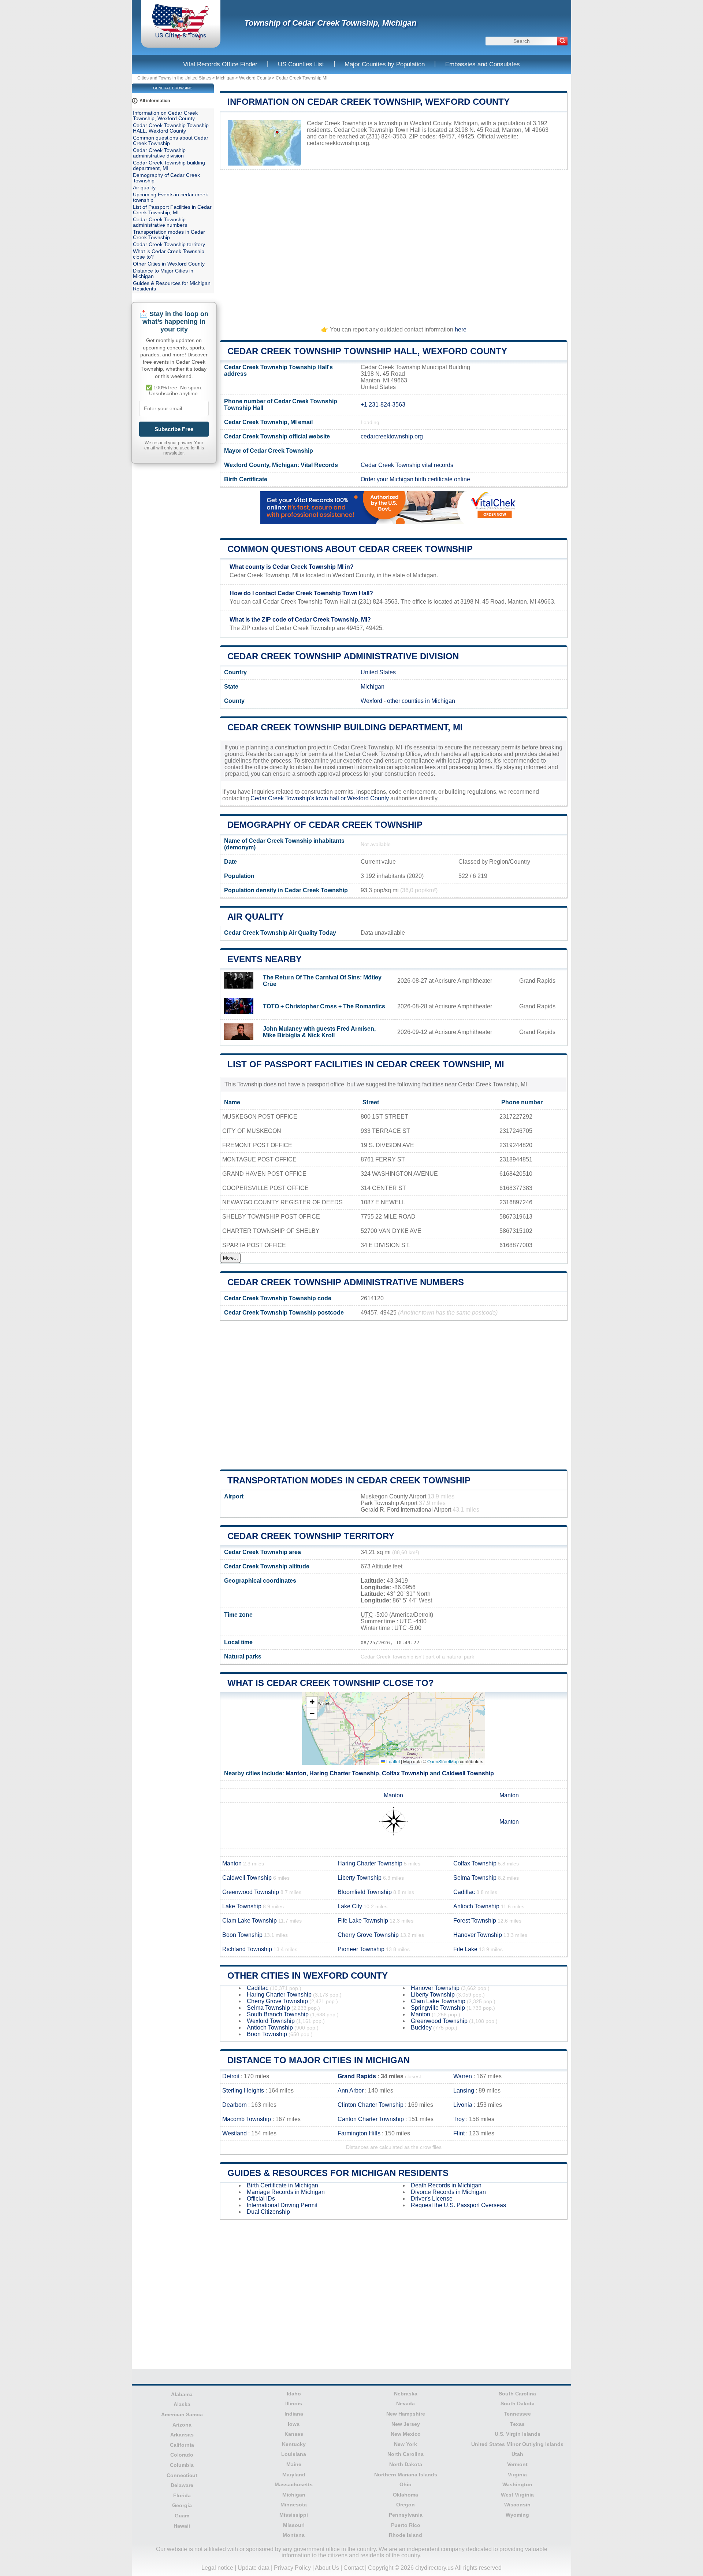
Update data (254, 2568)
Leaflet (393, 1761)
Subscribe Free (174, 429)
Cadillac (464, 1892)
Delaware (182, 2485)
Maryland (294, 2475)
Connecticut (182, 2475)
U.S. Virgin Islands (518, 2434)
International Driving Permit (282, 2205)
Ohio (406, 2484)
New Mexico (406, 2434)
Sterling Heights (243, 2091)
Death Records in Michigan (446, 2185)
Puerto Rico (406, 2525)
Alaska (182, 2404)
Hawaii (182, 2526)
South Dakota (518, 2403)
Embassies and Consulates (483, 64)
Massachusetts (294, 2484)
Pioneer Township (361, 1949)
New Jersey (406, 2424)
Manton (296, 1773)
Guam (182, 2516)
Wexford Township (271, 2021)
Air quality (256, 917)
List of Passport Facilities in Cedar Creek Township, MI (366, 1064)
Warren (463, 2076)
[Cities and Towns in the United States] (181, 38)
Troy (459, 2119)
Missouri (294, 2525)
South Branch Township (278, 2014)
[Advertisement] (394, 245)
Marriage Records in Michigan (286, 2192)
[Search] (562, 41)
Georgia (182, 2505)
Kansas (294, 2434)
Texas (517, 2424)
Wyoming (517, 2515)
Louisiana (294, 2454)
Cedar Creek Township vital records (407, 465)
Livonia (463, 2105)
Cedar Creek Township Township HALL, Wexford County (367, 351)
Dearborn (235, 2105)
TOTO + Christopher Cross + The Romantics (324, 1006)
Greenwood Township (251, 1892)
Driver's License (432, 2199)
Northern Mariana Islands (406, 2475)
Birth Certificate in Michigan (282, 2185)
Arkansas (182, 2435)
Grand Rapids (357, 2076)
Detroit (231, 2076)
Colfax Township (405, 1773)
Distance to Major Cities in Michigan (319, 2060)
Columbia (182, 2465)
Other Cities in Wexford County (308, 1975)
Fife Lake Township (363, 1921)
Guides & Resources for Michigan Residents (338, 2173)
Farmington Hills (359, 2133)
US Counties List (301, 64)
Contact (354, 2568)
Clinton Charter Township (371, 2105)
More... (230, 1258)
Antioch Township (476, 1906)
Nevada (406, 2403)
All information (155, 101)
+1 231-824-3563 (383, 405)
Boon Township (242, 1935)
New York (406, 2444)
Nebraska (406, 2394)
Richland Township (247, 1949)
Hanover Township (478, 1935)
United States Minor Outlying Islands (517, 2444)
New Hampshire (406, 2414)
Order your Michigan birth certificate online (415, 479)
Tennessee (517, 2414)
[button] (312, 1702)
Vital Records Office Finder (220, 64)
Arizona (182, 2425)
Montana (294, 2535)
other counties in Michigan (421, 701)
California (182, 2445)
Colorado (182, 2455)
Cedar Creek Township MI (302, 78)
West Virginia (517, 2495)
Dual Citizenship (268, 2212)
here (461, 329)
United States (378, 672)
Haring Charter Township (344, 1773)
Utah (517, 2454)
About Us (327, 2568)
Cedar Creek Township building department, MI (345, 727)
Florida (182, 2495)
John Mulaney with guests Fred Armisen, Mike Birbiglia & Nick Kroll (319, 1032)
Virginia (517, 2475)
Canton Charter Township (371, 2119)
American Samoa (182, 2414)
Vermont (517, 2464)
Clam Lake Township (250, 1921)
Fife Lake (465, 1949)
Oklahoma (406, 2495)
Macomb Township (247, 2119)
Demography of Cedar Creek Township (325, 825)
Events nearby (265, 959)
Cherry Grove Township (368, 1935)
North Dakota (406, 2464)
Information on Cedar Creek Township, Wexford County (369, 102)
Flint (459, 2133)
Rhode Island (406, 2535)
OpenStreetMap (443, 1761)
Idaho (294, 2394)
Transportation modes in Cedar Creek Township (349, 1480)
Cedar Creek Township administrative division (343, 656)
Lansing (464, 2091)
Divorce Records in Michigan (448, 2192)
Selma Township (475, 1878)
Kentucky (294, 2444)
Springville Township (438, 2008)
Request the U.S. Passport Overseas (458, 2205)
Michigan (225, 78)
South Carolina (517, 2394)
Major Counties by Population (385, 64)
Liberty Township (360, 1878)
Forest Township (475, 1921)
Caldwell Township (468, 1773)
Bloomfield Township (365, 1892)
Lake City (350, 1906)
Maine (294, 2464)
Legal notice (217, 2568)
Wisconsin (517, 2505)
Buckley (421, 2028)
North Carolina (406, 2454)
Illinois (294, 2403)
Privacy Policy (292, 2568)
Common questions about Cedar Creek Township (350, 549)
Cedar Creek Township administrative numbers (346, 1282)
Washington (517, 2484)
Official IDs (261, 2199)
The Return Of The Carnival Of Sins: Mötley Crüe (322, 981)
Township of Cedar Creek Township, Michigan (330, 23)
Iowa (294, 2424)
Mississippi (294, 2515)
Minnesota (294, 2505)
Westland (235, 2133)
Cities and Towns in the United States (174, 78)
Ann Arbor (351, 2091)
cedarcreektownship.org (338, 143)
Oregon (406, 2505)
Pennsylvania (406, 2515)
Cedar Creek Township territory (311, 1536)
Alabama (182, 2394)
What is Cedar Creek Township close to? (331, 1683)
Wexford (371, 701)
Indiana (294, 2414)
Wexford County (255, 78)
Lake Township (242, 1906)
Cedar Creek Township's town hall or (299, 798)
